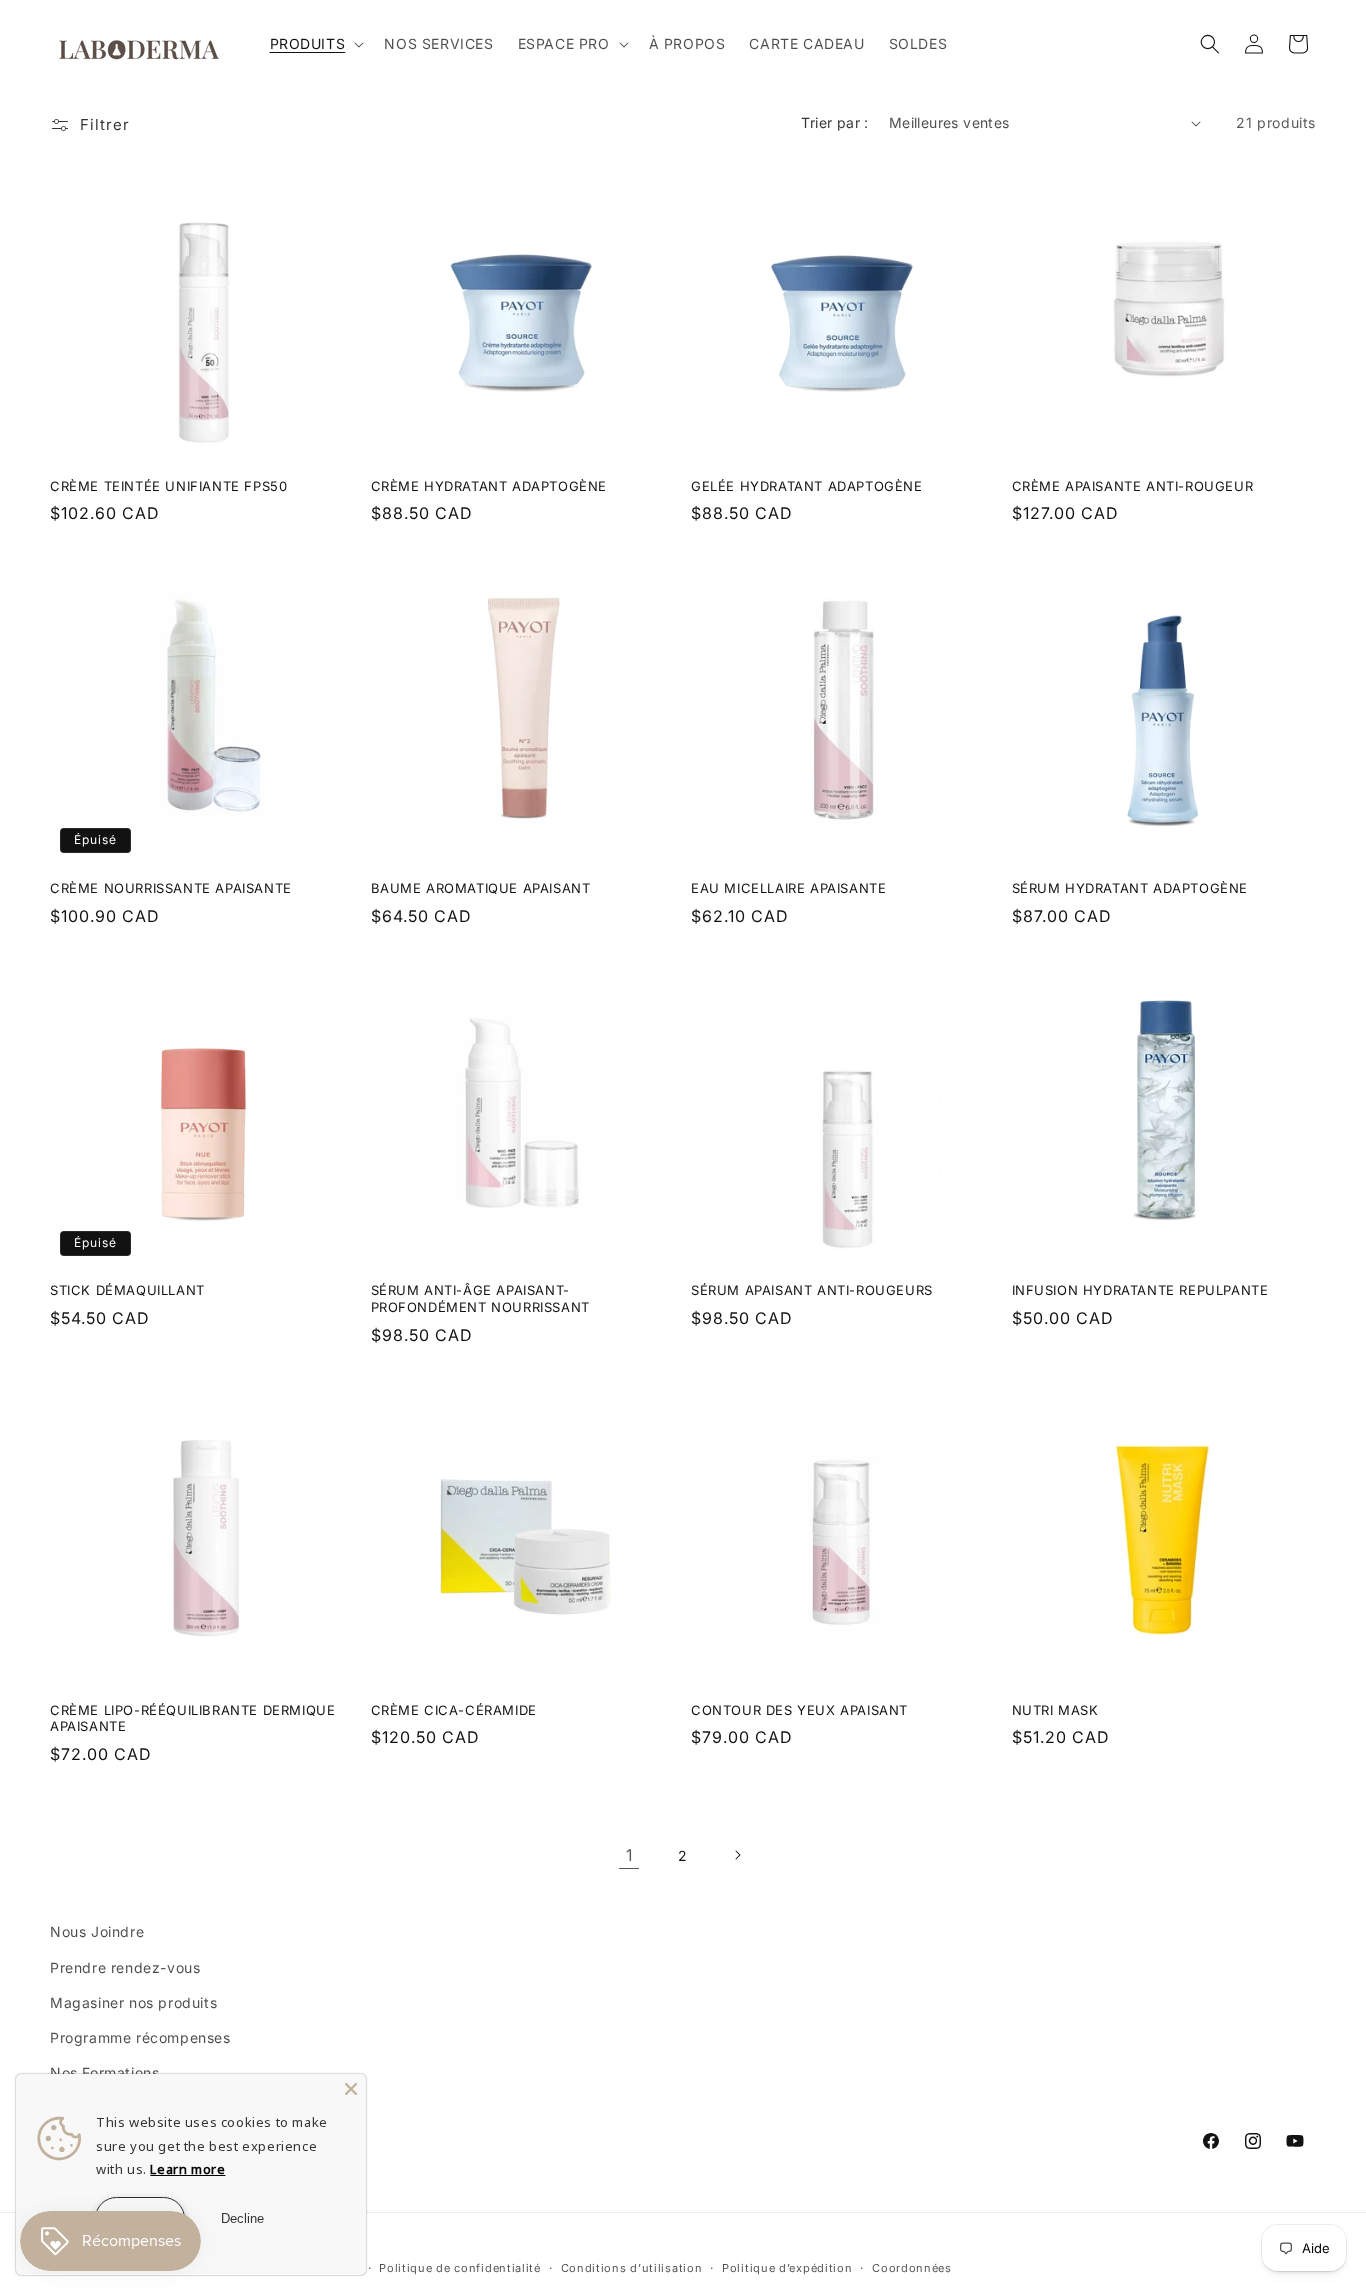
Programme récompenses (140, 2037)
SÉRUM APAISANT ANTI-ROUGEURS (812, 1290)
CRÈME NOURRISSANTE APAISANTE (171, 888)
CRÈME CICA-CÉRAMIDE (454, 1710)
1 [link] (629, 1855)
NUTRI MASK (1055, 1710)
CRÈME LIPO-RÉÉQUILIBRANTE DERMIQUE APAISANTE (192, 1718)
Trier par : (834, 122)
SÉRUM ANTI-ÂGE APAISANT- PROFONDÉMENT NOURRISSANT (480, 1298)
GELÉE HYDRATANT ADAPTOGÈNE (807, 486)
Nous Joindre (97, 1931)
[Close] (351, 2089)
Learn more (187, 2169)
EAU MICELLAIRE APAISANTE (788, 888)
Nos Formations (104, 2072)
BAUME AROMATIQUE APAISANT (481, 888)
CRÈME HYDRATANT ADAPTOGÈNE (489, 486)
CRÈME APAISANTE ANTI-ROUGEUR (1133, 486)
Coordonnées (912, 2268)
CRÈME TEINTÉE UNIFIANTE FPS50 (168, 486)
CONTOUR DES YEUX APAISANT (799, 1710)
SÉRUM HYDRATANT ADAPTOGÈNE (1130, 888)
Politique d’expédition (787, 2268)
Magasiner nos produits (133, 2002)
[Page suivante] (737, 1855)
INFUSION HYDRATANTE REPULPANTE (1140, 1290)
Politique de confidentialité (460, 2268)
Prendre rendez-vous (125, 1967)
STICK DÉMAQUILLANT (127, 1290)
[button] (315, 44)
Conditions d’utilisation (632, 2268)
